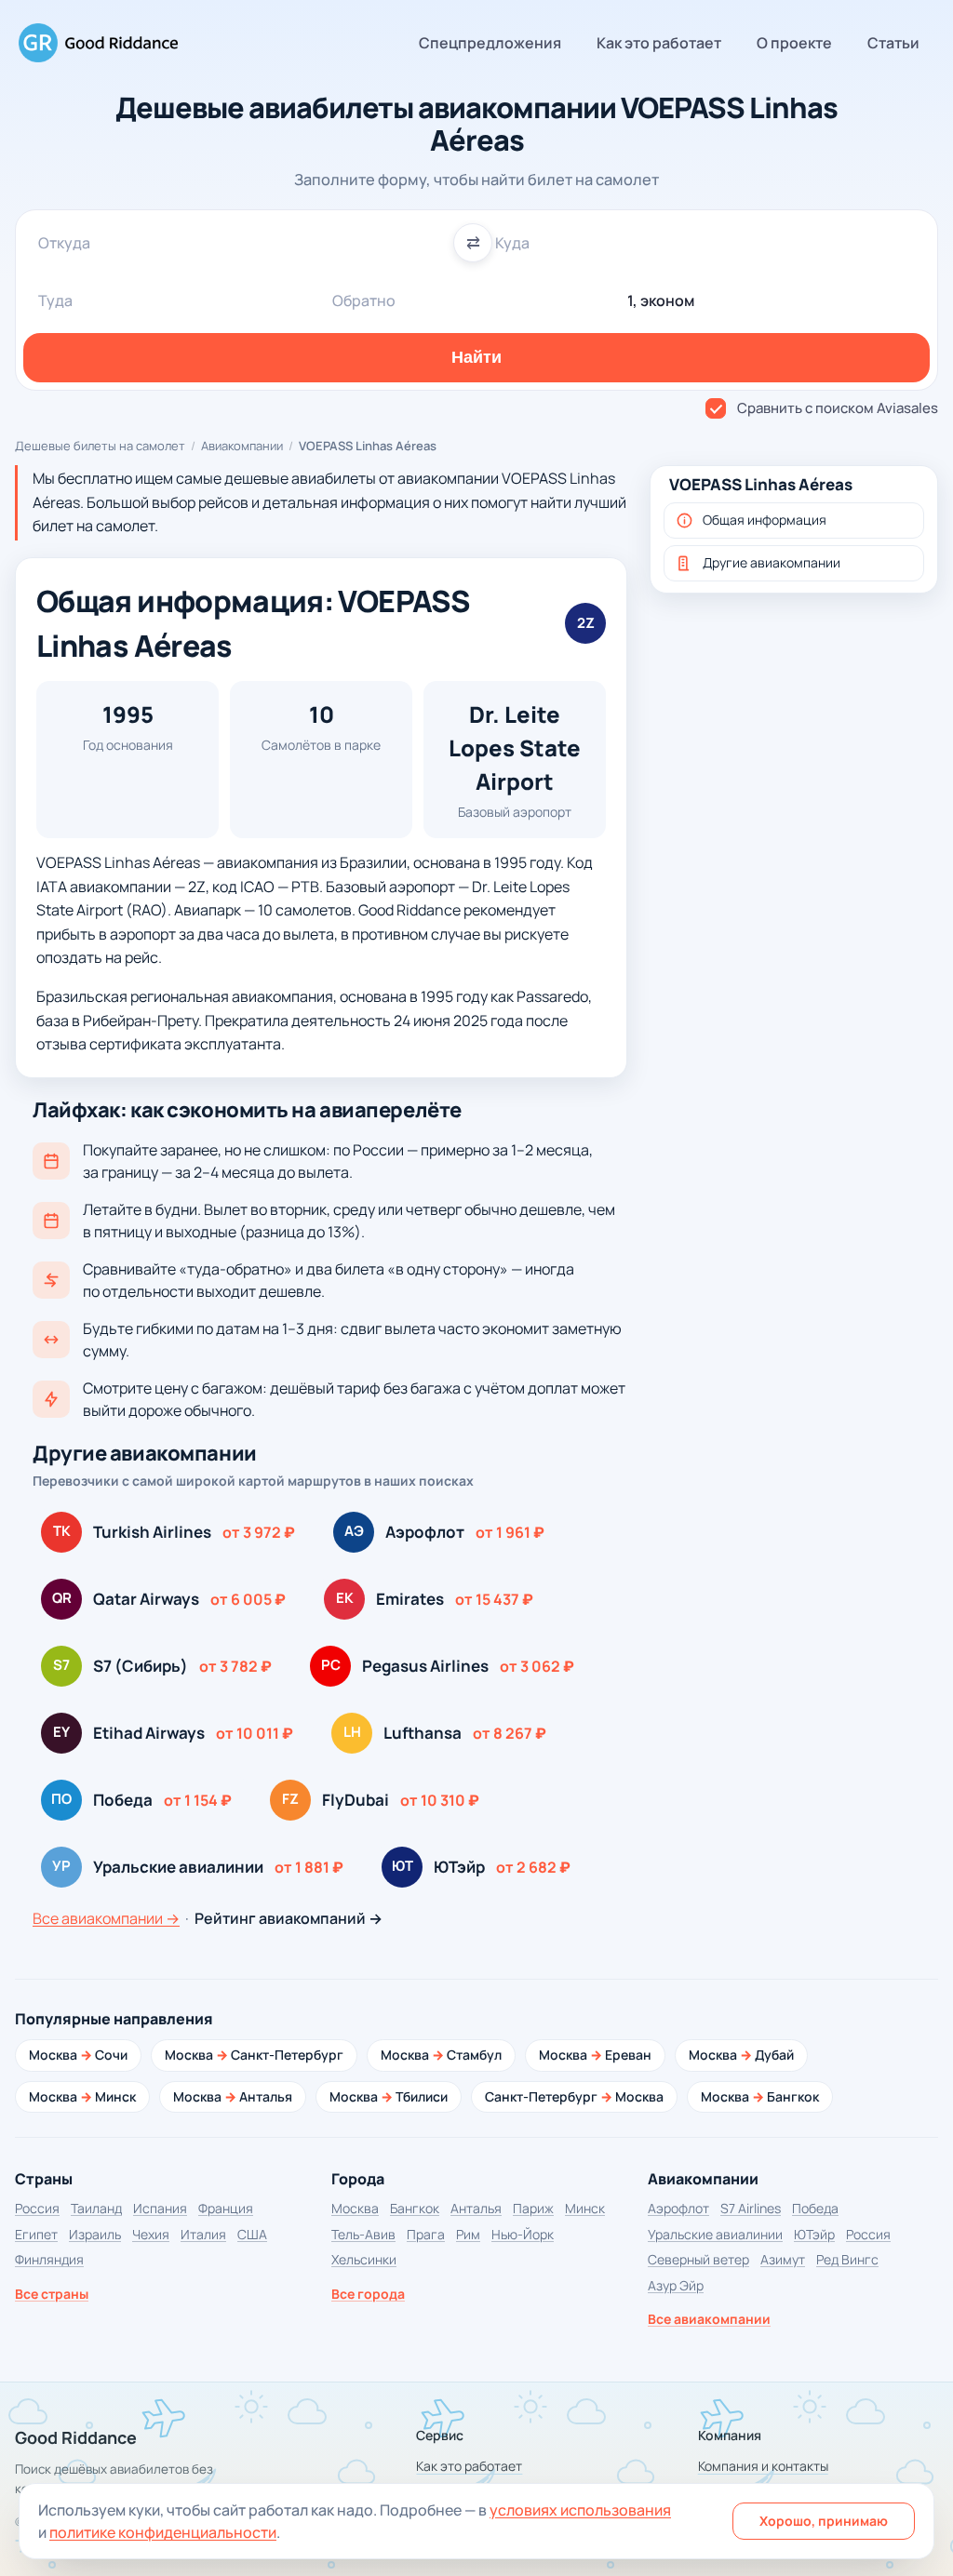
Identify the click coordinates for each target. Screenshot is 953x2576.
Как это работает (659, 43)
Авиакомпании (242, 446)
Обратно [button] (364, 300)
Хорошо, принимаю (824, 2521)
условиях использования (580, 2510)
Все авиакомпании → (106, 1918)
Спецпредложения (490, 43)
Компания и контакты (763, 2466)
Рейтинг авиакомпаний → (289, 1918)
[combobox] (248, 243)
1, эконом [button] (661, 300)
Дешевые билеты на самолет (100, 446)
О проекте (794, 43)
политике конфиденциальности (163, 2532)
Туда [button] (55, 300)
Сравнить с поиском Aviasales (838, 408)
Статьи (893, 43)
